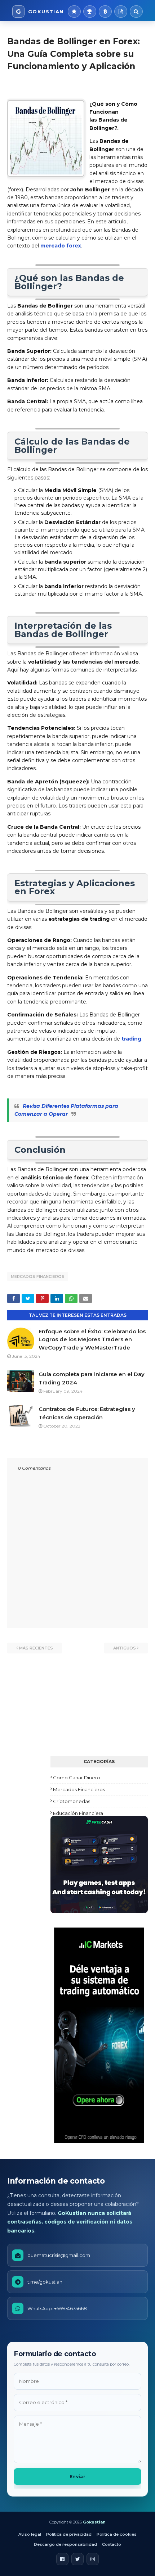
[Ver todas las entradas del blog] (121, 12)
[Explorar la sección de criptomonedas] (105, 12)
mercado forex (61, 246)
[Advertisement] (99, 1711)
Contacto (112, 2544)
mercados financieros (38, 1276)
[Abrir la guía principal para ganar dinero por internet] (74, 12)
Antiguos (125, 1648)
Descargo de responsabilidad (65, 2544)
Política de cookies (117, 2534)
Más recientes (36, 1648)
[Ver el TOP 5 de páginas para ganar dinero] (90, 12)
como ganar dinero (77, 1778)
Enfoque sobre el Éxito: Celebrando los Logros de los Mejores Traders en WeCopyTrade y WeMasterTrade (92, 1339)
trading (131, 1039)
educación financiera (78, 1813)
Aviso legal (30, 2534)
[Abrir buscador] (136, 12)
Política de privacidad (69, 2534)
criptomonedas (72, 1801)
